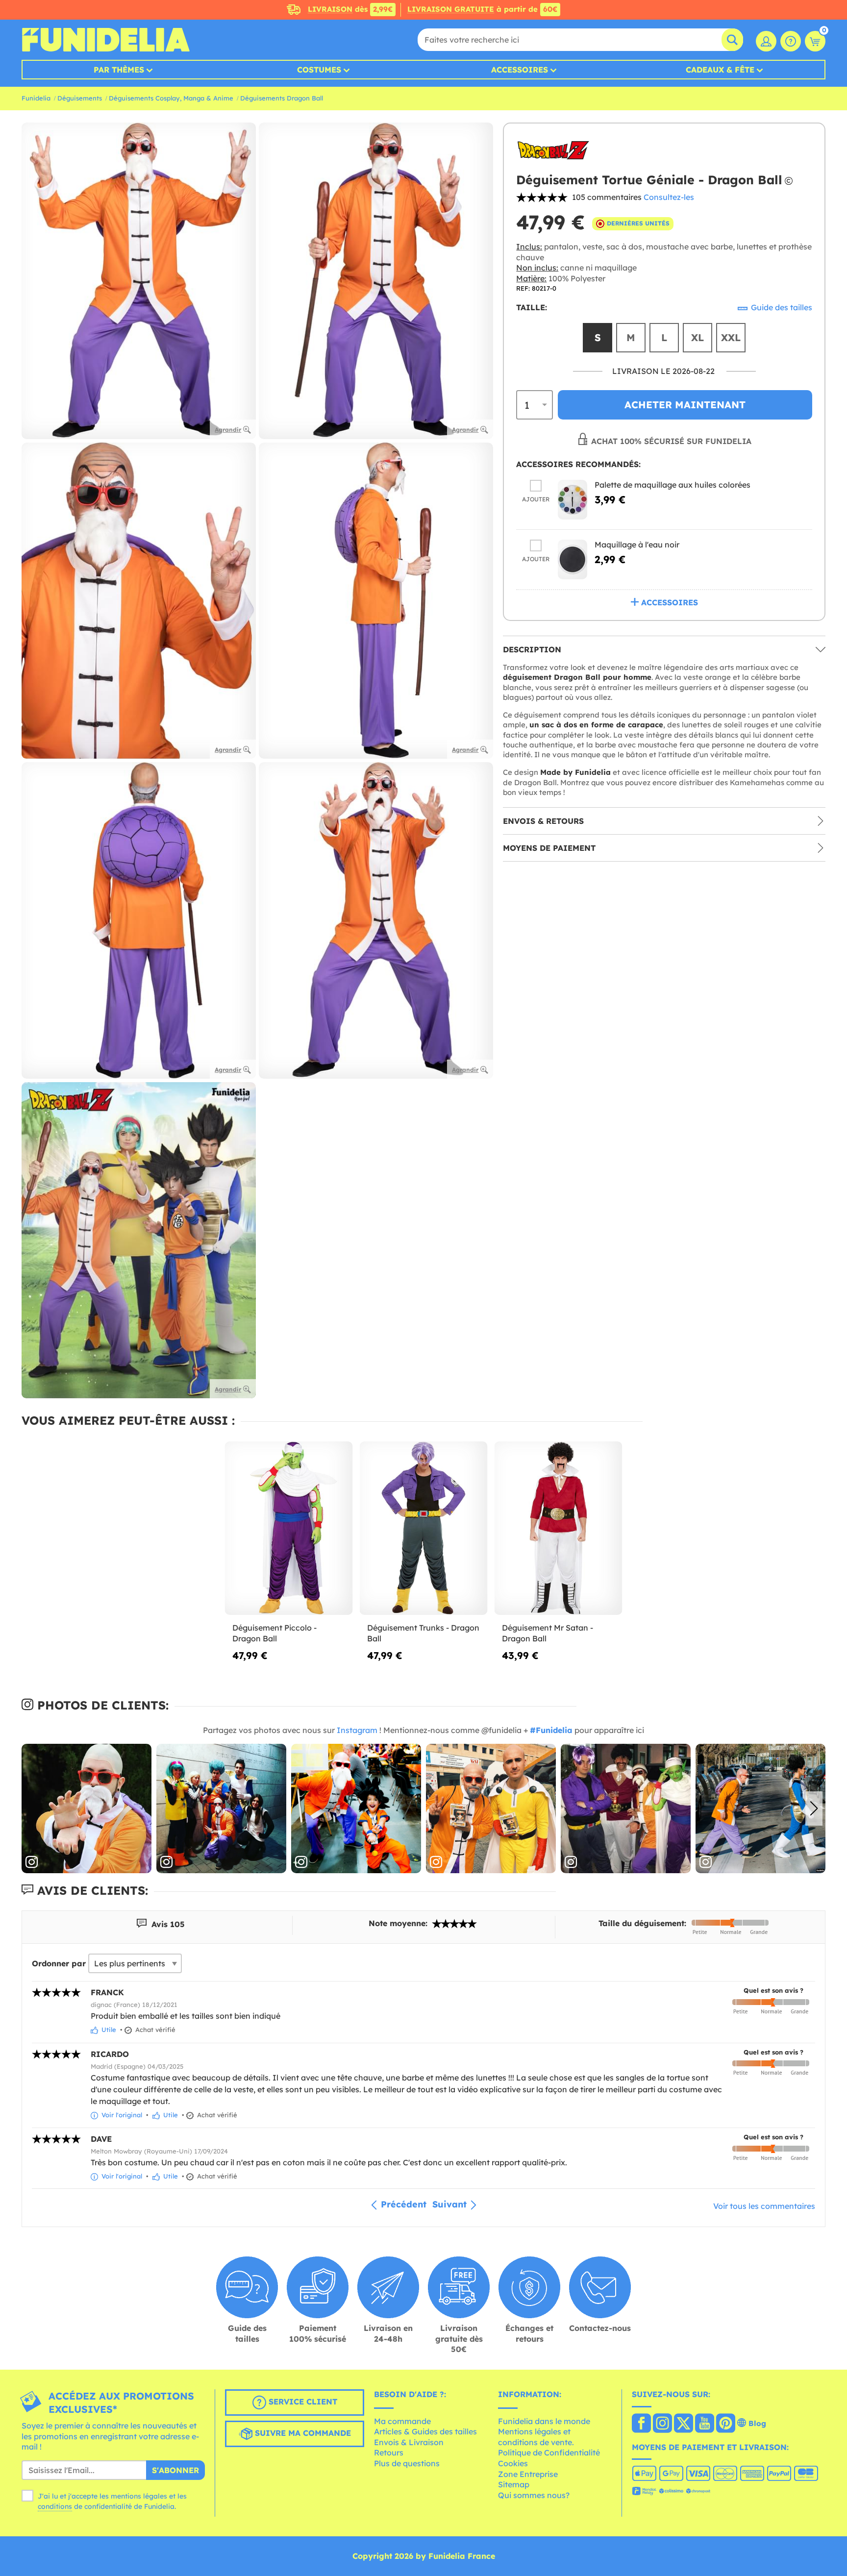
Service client (302, 2402)
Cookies (513, 2463)
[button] (814, 1808)
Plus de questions (407, 2463)
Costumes (319, 70)
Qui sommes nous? (534, 2495)
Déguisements (80, 98)
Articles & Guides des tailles (425, 2431)
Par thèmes (119, 70)
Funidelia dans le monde (544, 2421)
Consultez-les (669, 197)
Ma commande (402, 2421)
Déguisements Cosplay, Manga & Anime (171, 98)
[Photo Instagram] (87, 1809)
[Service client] (791, 41)
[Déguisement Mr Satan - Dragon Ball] (559, 1528)
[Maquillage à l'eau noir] (573, 559)
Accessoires (520, 70)
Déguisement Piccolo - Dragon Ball (274, 1633)
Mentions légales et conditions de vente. (536, 2437)
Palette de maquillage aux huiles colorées (673, 484)
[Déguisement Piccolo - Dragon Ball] (289, 1528)
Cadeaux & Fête (720, 70)
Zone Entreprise (528, 2474)
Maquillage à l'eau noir (637, 544)
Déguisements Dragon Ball (282, 98)
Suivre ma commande (302, 2433)
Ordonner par (59, 1963)
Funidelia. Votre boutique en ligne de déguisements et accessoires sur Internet (106, 40)
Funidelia (36, 98)
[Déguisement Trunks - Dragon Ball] (424, 1528)
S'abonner (175, 2470)
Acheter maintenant (685, 405)
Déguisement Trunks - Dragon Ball (423, 1633)
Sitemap (514, 2484)
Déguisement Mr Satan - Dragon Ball (548, 1633)
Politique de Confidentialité (549, 2452)
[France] (641, 2424)
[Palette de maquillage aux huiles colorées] (573, 499)
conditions (55, 2506)
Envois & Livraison (409, 2442)
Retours (389, 2452)
